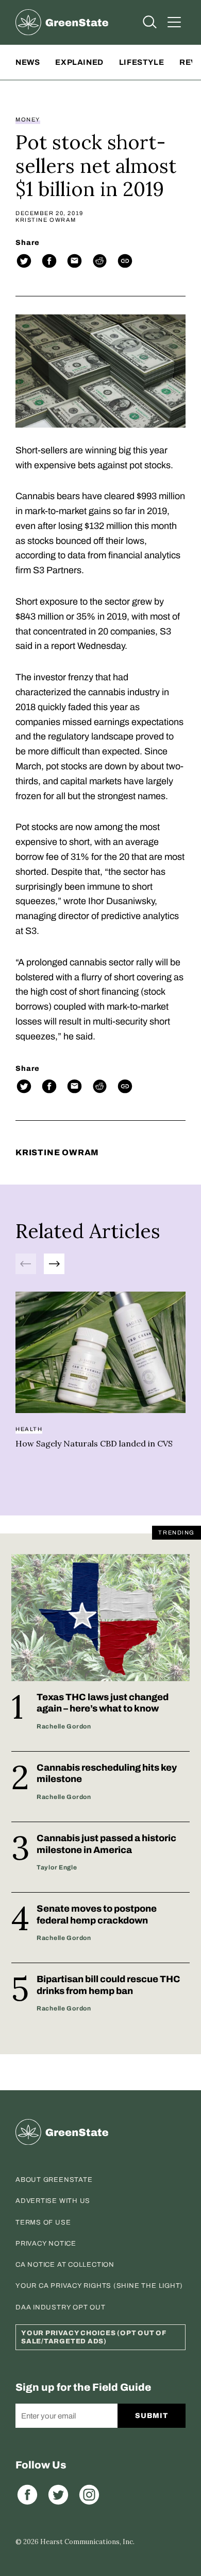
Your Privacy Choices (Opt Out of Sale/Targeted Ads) (94, 2337)
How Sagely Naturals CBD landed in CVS (94, 1443)
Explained (79, 62)
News (28, 62)
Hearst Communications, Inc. (87, 2542)
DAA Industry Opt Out (61, 2307)
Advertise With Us (53, 2201)
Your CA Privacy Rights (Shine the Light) (99, 2286)
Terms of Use (43, 2222)
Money (28, 120)
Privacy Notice (46, 2244)
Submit (151, 2416)
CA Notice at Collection (65, 2265)
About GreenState (54, 2180)
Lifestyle (141, 62)
